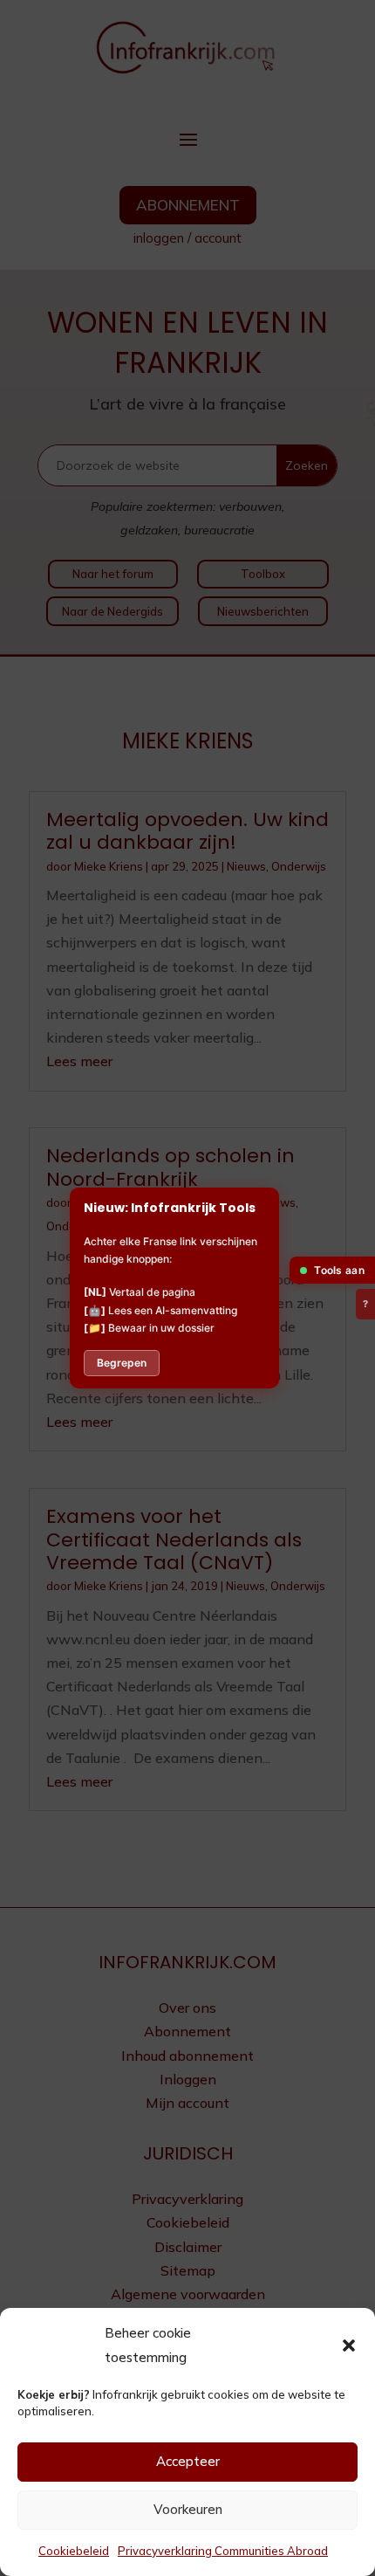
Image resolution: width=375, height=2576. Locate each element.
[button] (349, 2345)
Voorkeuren (188, 2509)
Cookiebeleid (74, 2551)
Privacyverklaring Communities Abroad (223, 2551)
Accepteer (188, 2461)
